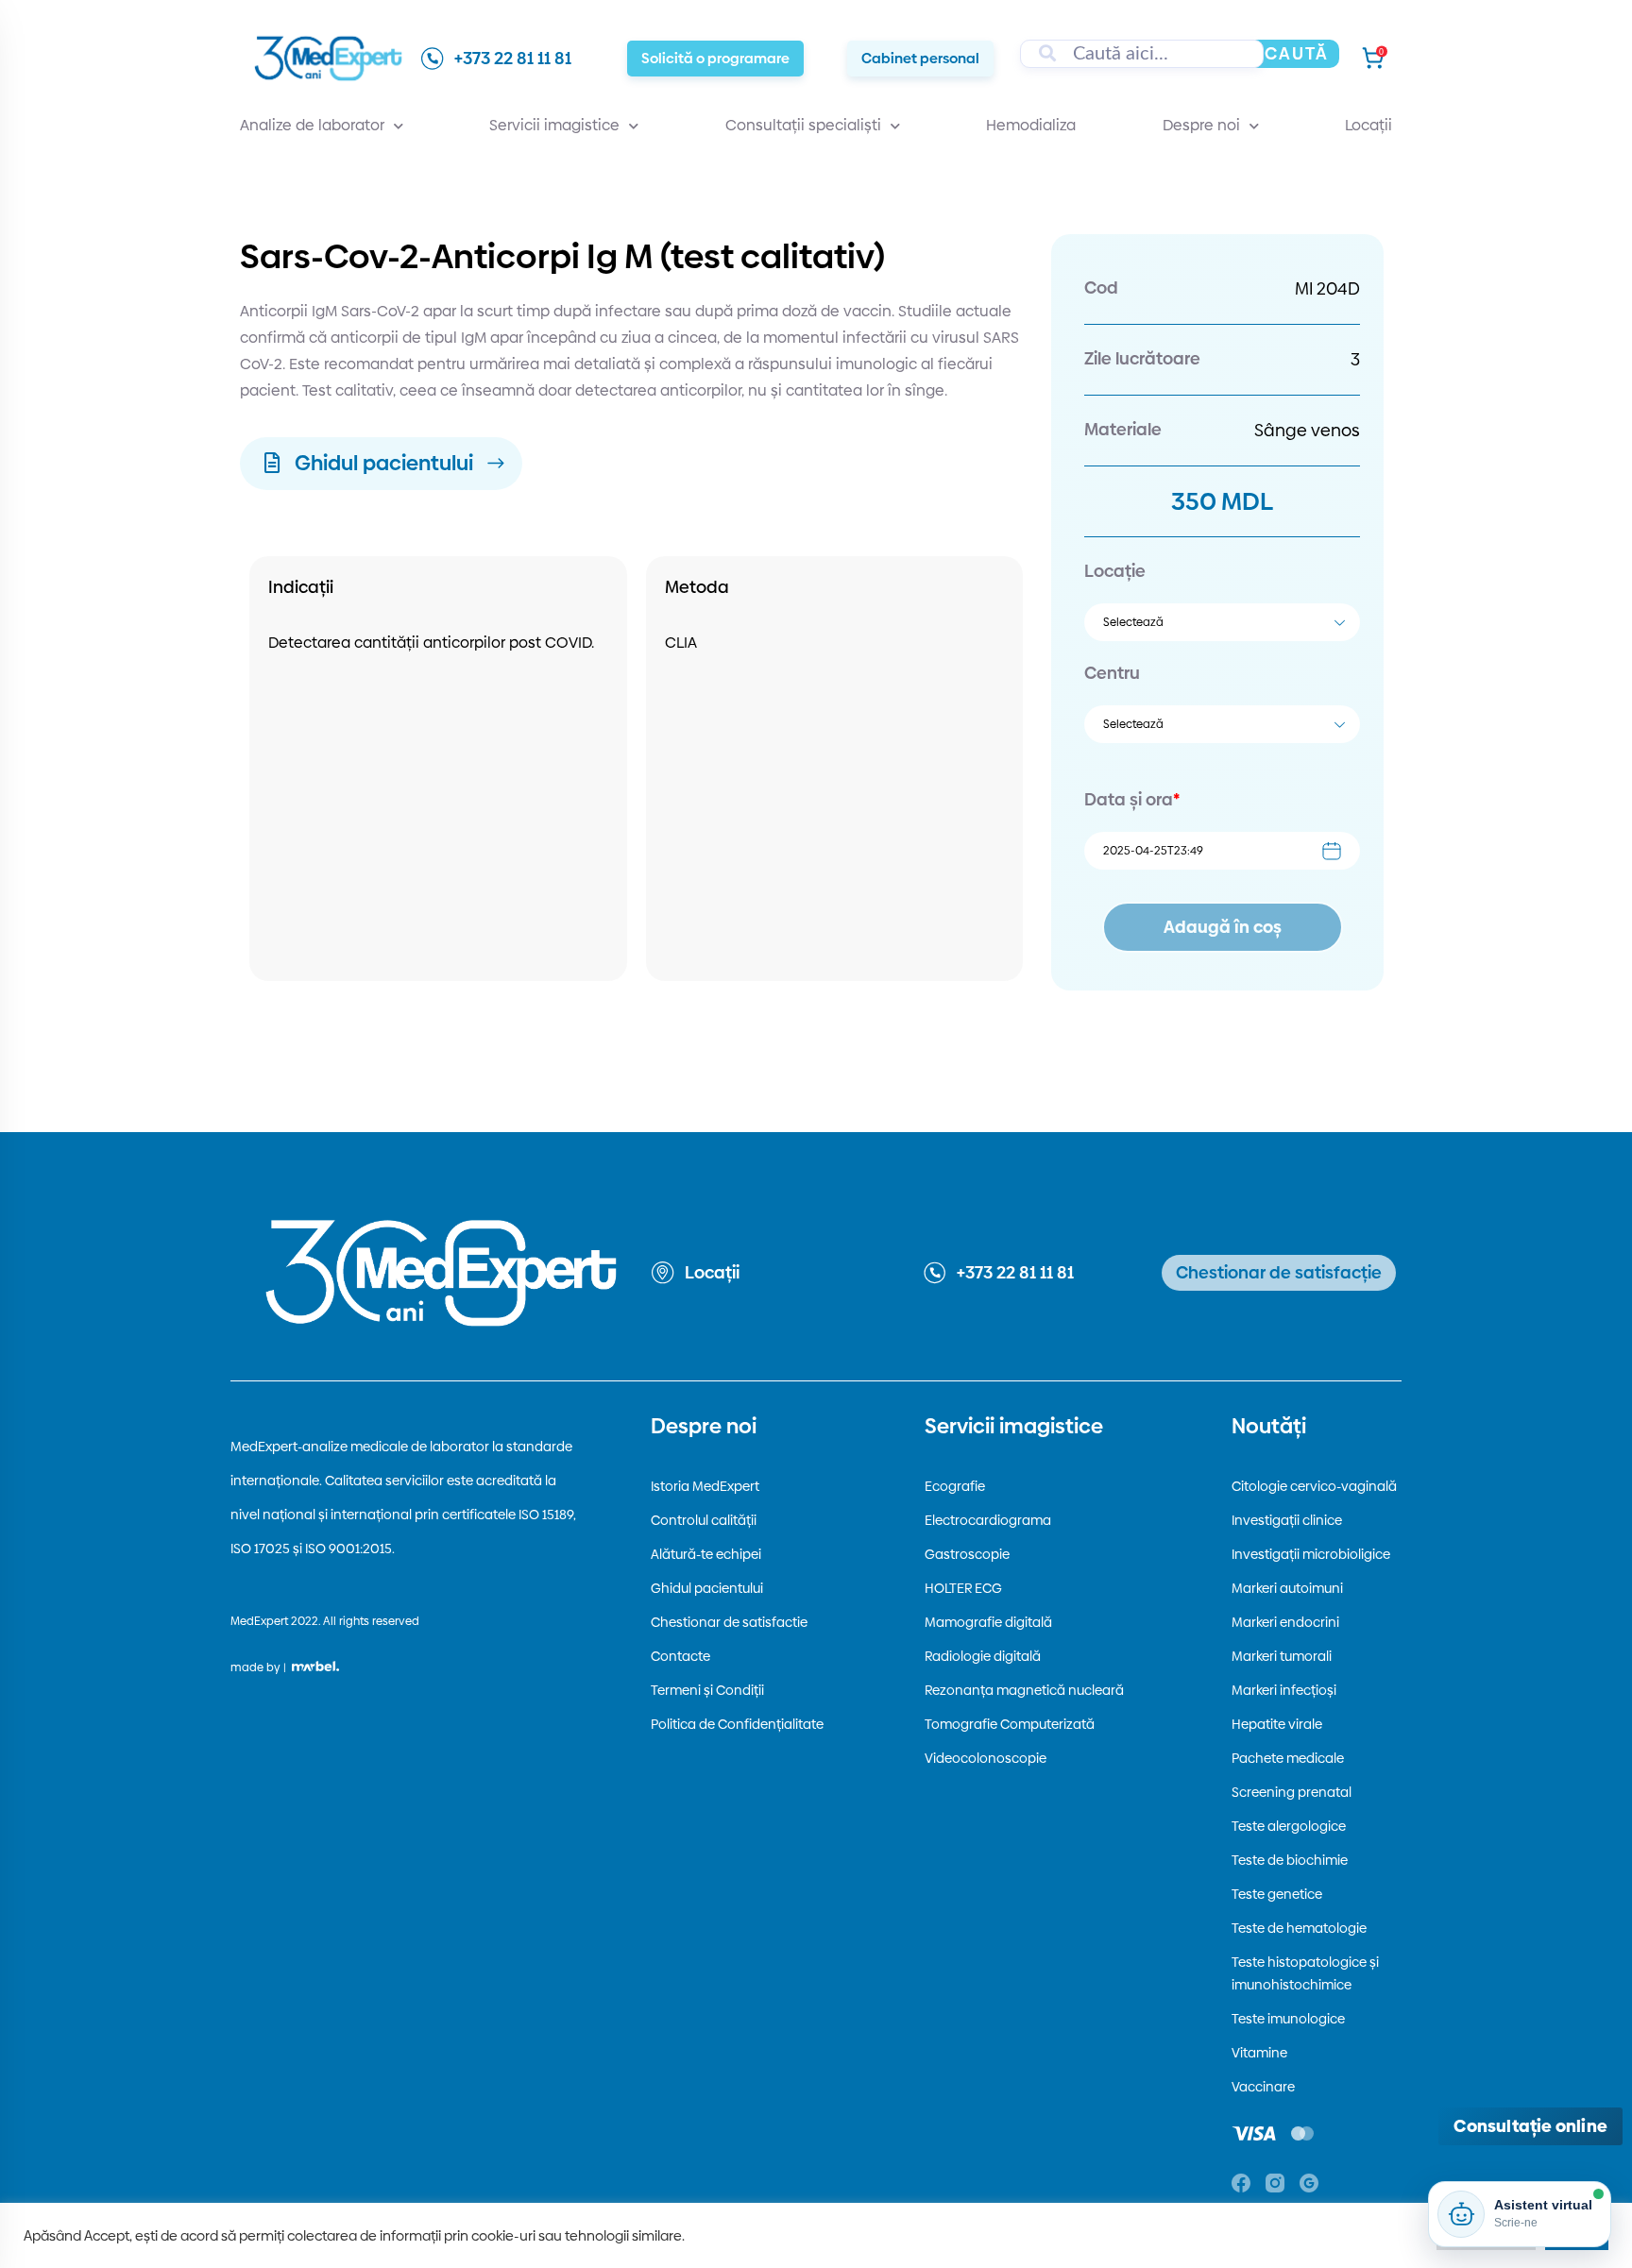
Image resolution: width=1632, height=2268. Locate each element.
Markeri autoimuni (1287, 1588)
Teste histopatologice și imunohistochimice (1305, 1973)
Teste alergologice (1289, 1826)
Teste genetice (1277, 1894)
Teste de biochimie (1290, 1860)
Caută (1297, 53)
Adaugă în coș (1223, 927)
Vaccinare (1263, 2087)
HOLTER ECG (963, 1588)
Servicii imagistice (554, 125)
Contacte (680, 1656)
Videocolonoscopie (986, 1758)
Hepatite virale (1277, 1724)
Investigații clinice (1287, 1520)
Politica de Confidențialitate (737, 1724)
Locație (1115, 571)
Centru (1112, 673)
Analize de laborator (312, 125)
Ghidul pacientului (707, 1588)
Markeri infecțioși (1284, 1690)
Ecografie (955, 1486)
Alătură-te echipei (706, 1554)
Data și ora (1132, 799)
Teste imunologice (1288, 2019)
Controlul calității (704, 1520)
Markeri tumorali (1282, 1656)
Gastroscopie (967, 1554)
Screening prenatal (1292, 1792)
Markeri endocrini (1285, 1622)
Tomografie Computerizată (1010, 1724)
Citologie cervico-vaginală (1314, 1486)
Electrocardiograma (988, 1520)
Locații (1368, 125)
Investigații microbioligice (1311, 1554)
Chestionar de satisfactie (729, 1622)
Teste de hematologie (1299, 1928)
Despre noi (1201, 125)
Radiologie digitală (983, 1656)
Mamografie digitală (988, 1622)
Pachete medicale (1288, 1758)
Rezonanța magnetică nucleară (1024, 1690)
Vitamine (1259, 2053)
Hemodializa (1031, 125)
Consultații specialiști (803, 125)
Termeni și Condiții (707, 1690)
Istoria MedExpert (705, 1486)
